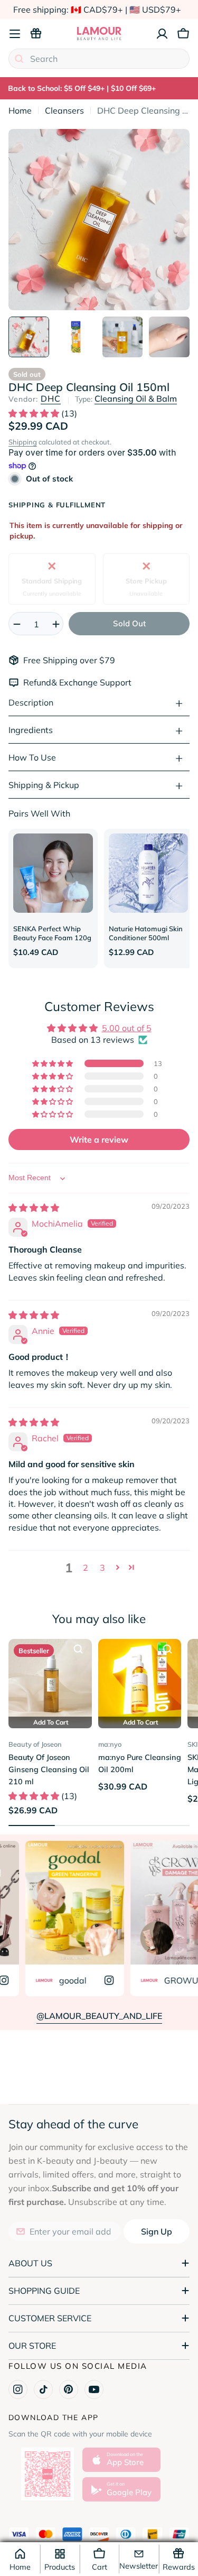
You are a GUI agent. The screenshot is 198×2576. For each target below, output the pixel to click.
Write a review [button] (99, 1139)
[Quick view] (78, 1649)
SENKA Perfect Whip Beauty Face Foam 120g (52, 933)
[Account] (162, 34)
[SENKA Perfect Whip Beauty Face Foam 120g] (53, 873)
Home (20, 110)
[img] (34, 1208)
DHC (51, 399)
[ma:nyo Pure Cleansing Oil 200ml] (140, 1681)
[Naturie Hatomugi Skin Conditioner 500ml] (149, 873)
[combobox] (99, 59)
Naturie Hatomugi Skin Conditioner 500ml (146, 933)
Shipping (23, 442)
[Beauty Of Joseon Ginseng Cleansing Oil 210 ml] (50, 1681)
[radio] (52, 579)
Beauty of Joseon (35, 1744)
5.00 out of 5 (127, 1028)
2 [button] (86, 1568)
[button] (35, 413)
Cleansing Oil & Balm (136, 399)
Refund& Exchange (62, 682)
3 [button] (102, 1568)
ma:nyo (110, 1744)
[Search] (19, 59)
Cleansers (64, 110)
